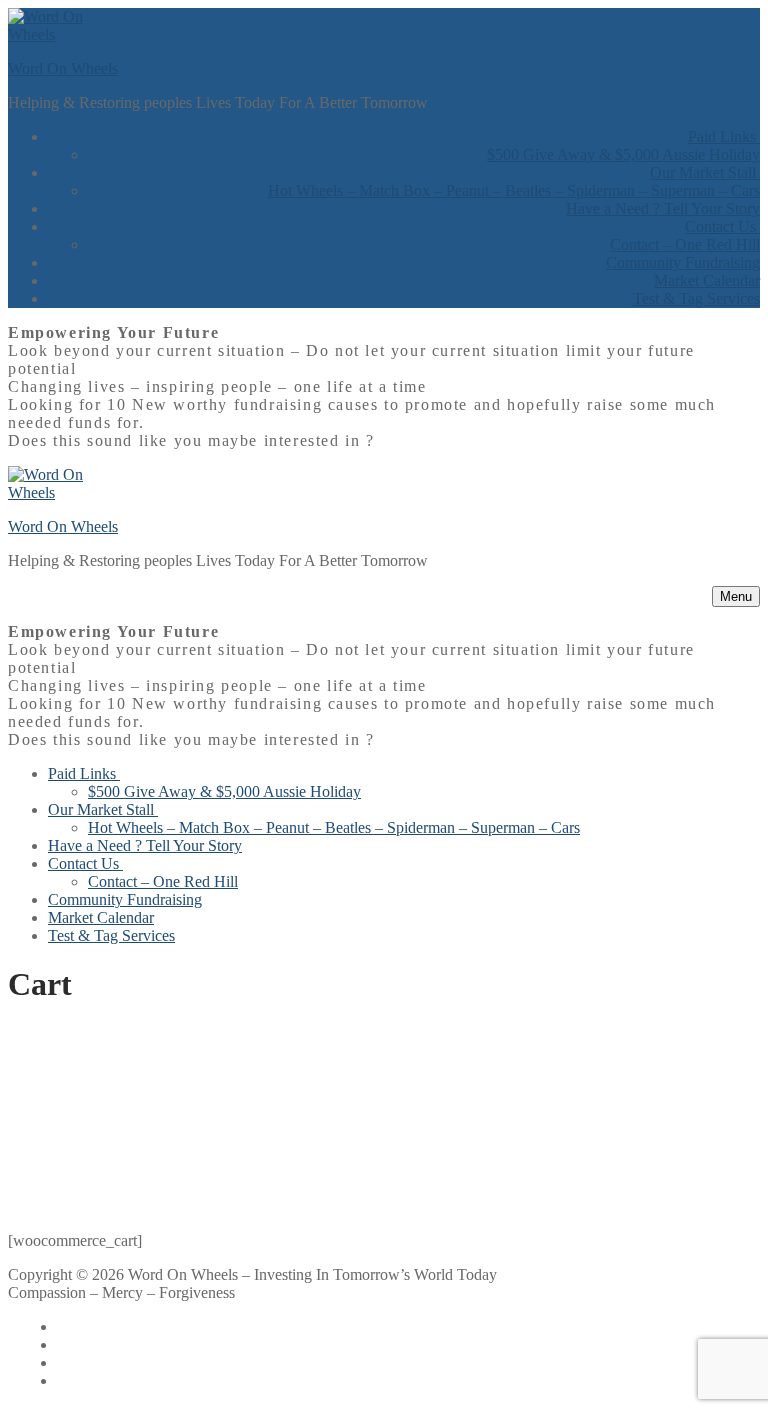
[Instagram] (87, 1380)
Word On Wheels (63, 68)
